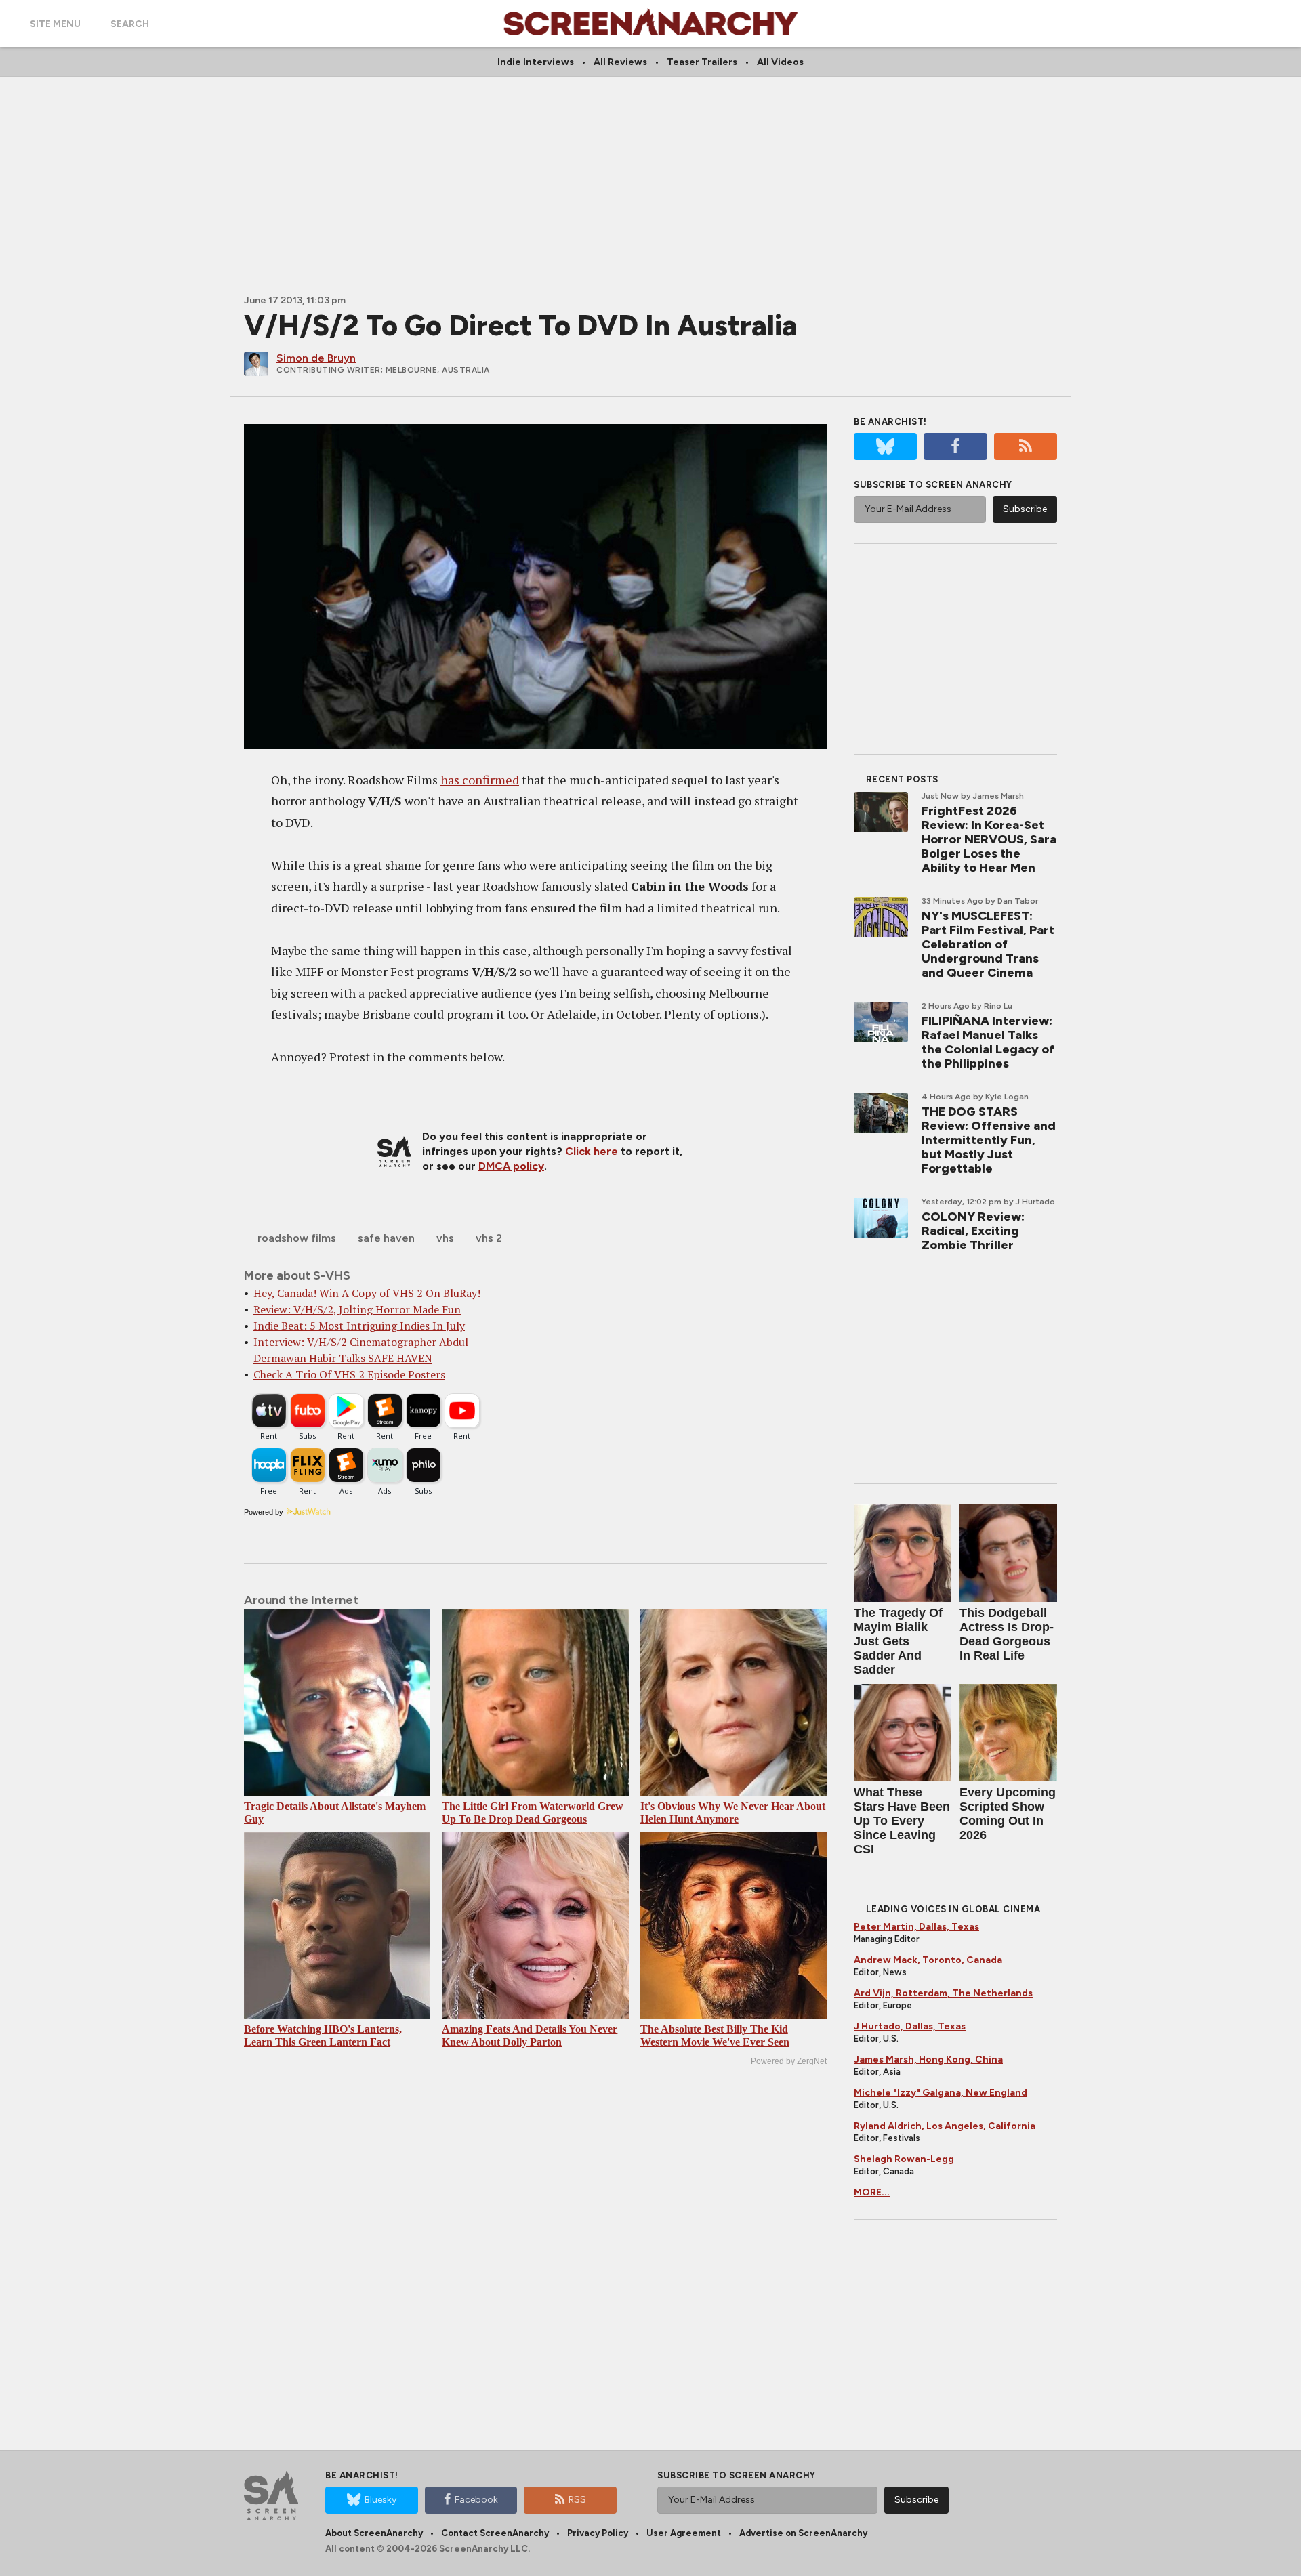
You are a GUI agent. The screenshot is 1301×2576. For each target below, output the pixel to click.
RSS (577, 2500)
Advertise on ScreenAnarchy (803, 2533)
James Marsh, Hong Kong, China (928, 2060)
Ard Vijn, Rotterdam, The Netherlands (943, 1993)
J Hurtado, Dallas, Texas (910, 2026)
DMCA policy (511, 1166)
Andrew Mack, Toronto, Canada (928, 1960)
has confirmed (480, 780)
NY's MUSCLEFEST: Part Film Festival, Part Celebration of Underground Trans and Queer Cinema (988, 944)
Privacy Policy (598, 2533)
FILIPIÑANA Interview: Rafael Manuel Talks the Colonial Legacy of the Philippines (988, 1042)
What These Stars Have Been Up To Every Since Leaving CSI (902, 1821)
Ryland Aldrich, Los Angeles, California (945, 2126)
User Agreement (684, 2533)
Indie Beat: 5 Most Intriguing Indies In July (359, 1326)
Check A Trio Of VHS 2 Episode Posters (349, 1374)
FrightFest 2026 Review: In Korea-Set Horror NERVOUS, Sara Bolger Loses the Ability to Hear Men (989, 839)
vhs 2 (489, 1238)
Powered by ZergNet (789, 2061)
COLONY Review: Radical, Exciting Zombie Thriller (973, 1231)
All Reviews (620, 62)
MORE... (872, 2192)
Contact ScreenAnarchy (495, 2533)
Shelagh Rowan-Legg (904, 2159)
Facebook (476, 2500)
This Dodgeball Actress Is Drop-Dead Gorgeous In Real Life (1007, 1634)
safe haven (386, 1238)
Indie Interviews (536, 62)
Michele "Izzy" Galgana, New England (941, 2093)
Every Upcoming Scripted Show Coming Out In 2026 (1008, 1814)
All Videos (780, 62)
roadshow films (297, 1238)
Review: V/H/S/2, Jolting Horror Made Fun (357, 1309)
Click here (592, 1151)
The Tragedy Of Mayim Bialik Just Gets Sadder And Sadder (898, 1641)
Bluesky (380, 2500)
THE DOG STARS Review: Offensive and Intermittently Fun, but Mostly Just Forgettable (989, 1140)
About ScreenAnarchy (374, 2533)
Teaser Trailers (702, 62)
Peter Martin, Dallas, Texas (916, 1927)
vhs (445, 1238)
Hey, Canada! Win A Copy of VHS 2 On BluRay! (367, 1293)
